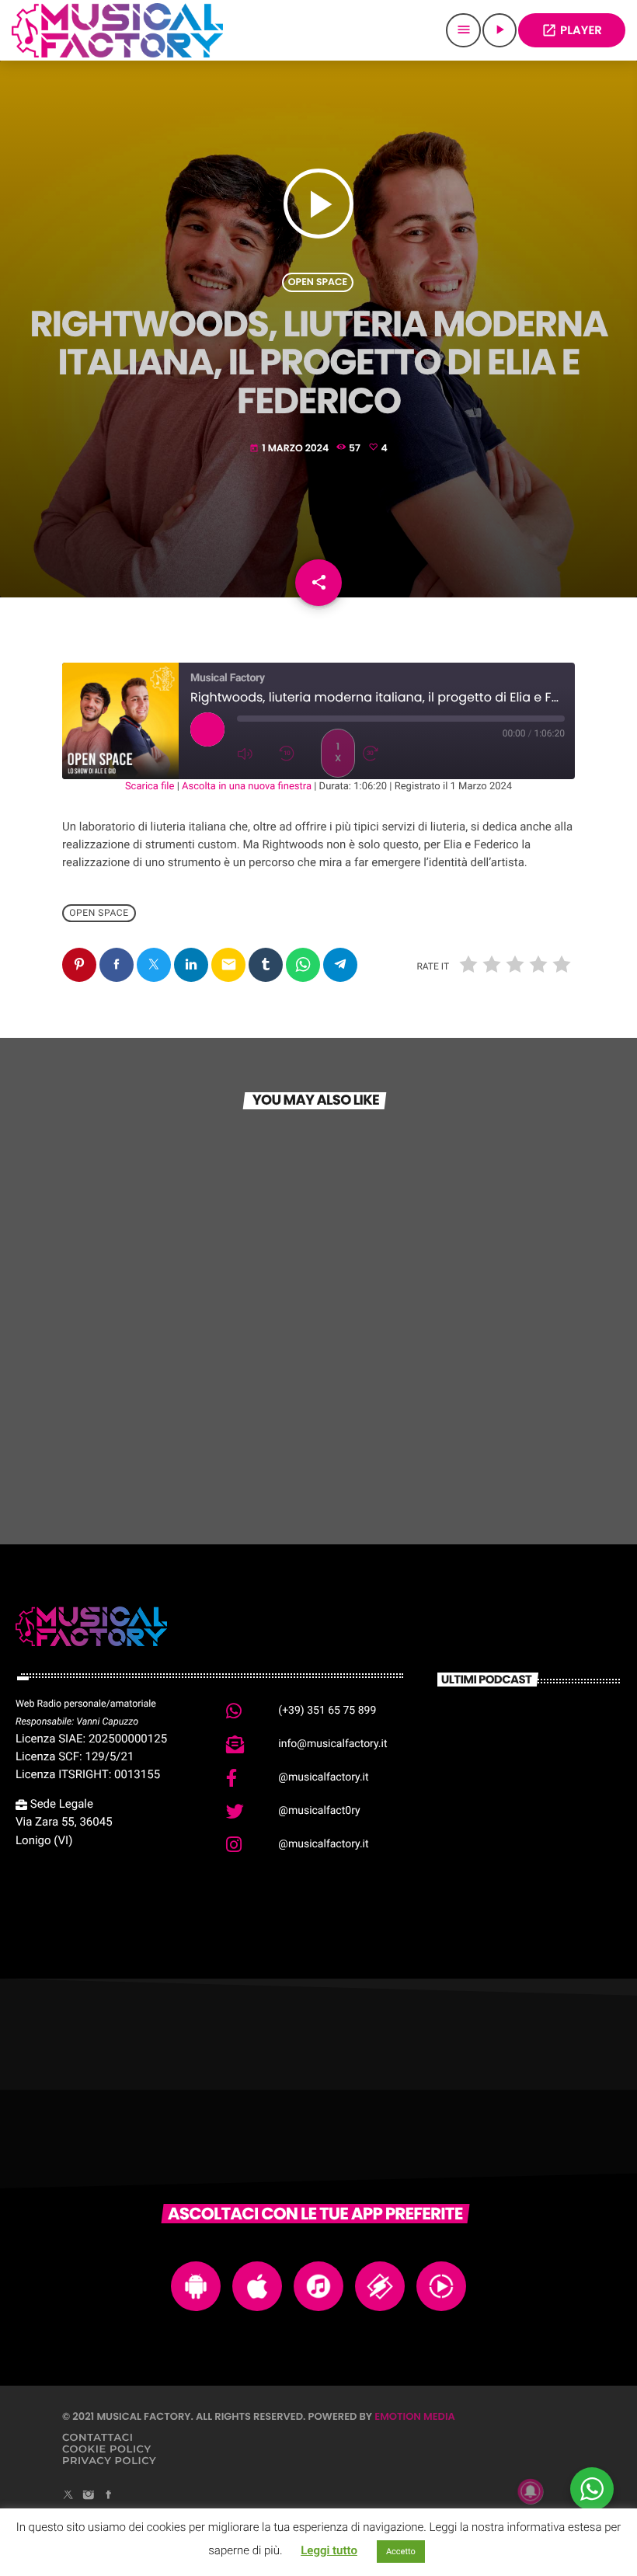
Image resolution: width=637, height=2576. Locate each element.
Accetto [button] (401, 2552)
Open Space (318, 282)
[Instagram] (89, 2496)
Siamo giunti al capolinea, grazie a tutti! (184, 1398)
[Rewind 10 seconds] (296, 754)
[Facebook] (109, 2496)
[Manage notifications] (531, 2491)
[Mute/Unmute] (254, 754)
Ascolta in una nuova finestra (247, 787)
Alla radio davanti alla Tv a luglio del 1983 (554, 1785)
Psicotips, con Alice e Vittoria (435, 1406)
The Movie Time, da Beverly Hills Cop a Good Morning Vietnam (553, 1867)
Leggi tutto (329, 2550)
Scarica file (150, 787)
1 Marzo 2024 (290, 449)
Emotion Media (415, 2416)
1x (338, 752)
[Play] (207, 729)
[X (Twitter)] (68, 2496)
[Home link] (117, 30)
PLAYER (572, 31)
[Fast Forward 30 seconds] (380, 754)
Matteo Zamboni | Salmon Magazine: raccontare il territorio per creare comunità (555, 1745)
